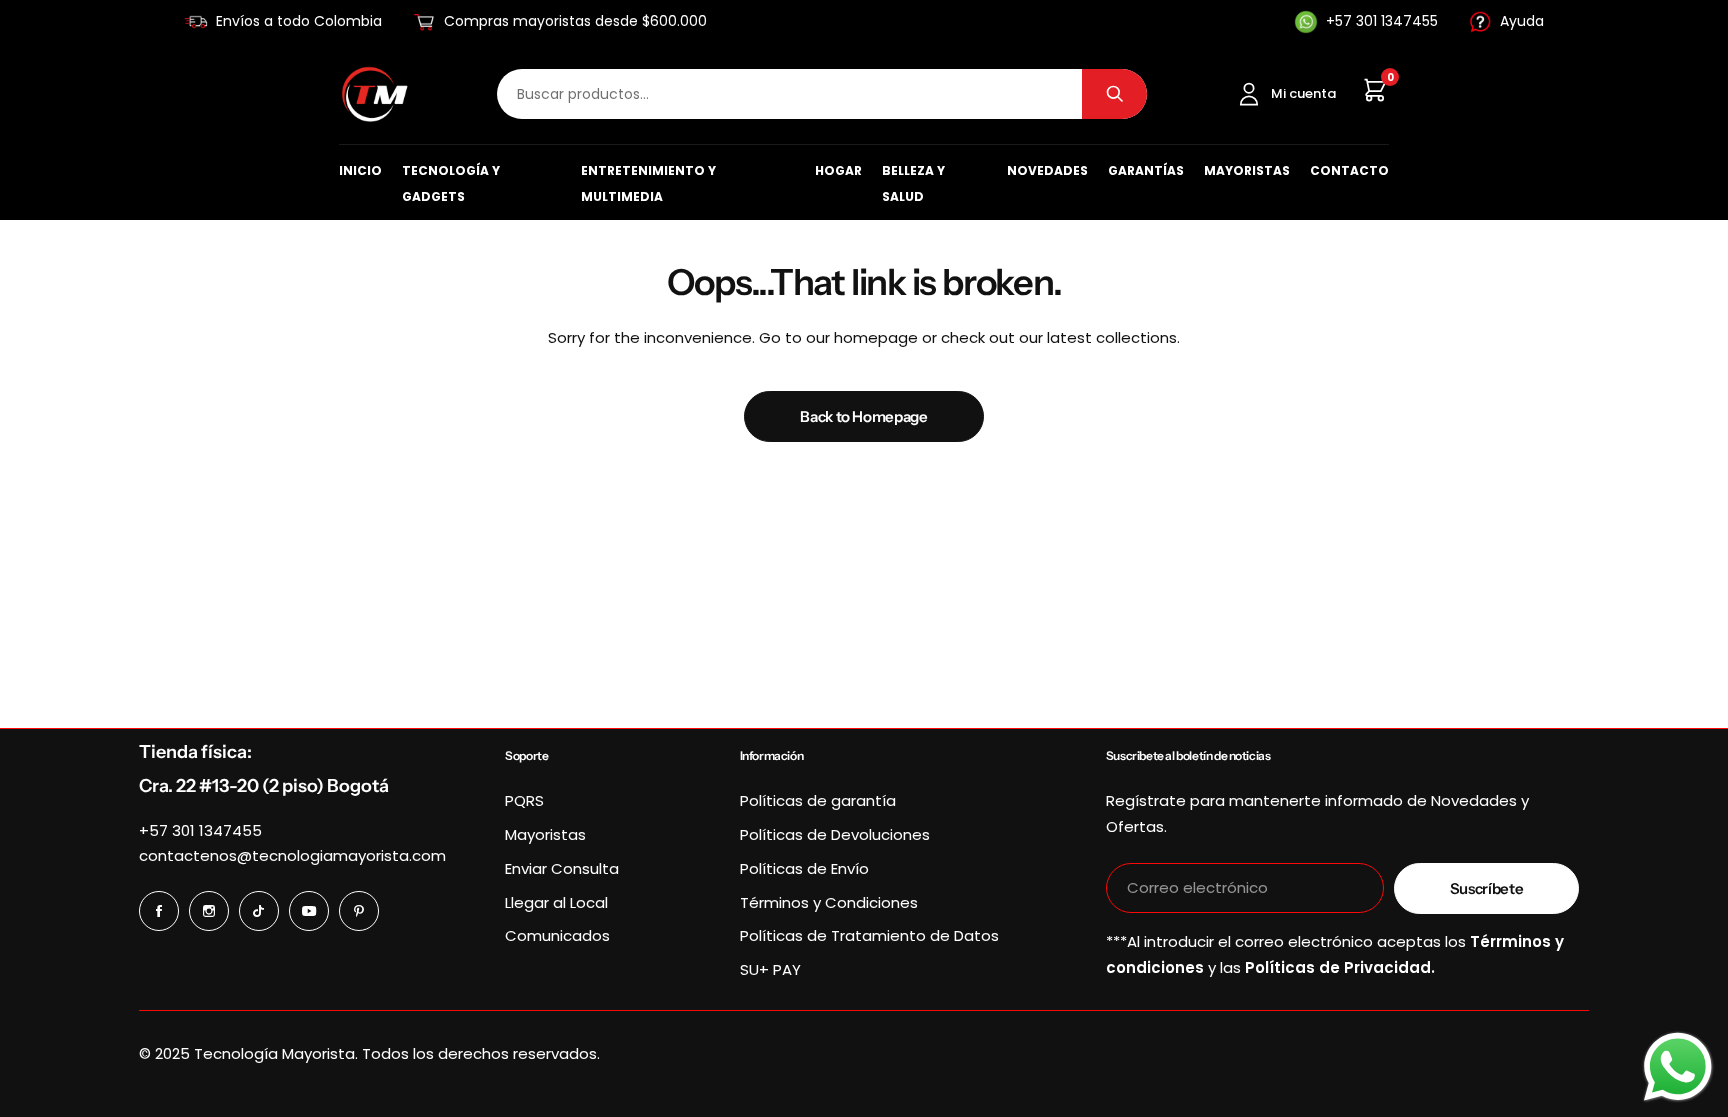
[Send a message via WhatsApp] (1678, 1067)
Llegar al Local (556, 902)
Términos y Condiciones (829, 902)
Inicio (360, 170)
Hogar (838, 170)
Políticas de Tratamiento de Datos (869, 935)
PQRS (524, 800)
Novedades (1047, 170)
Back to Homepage (863, 416)
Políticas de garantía (818, 800)
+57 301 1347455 (200, 830)
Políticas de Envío (804, 868)
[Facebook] (159, 911)
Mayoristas (1247, 170)
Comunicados (557, 935)
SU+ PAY (770, 969)
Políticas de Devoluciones (835, 834)
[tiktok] (259, 911)
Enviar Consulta (562, 868)
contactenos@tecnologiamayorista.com (292, 855)
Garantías (1146, 170)
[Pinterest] (359, 911)
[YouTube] (309, 911)
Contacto (1349, 170)
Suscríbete (1486, 888)
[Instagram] (209, 911)
